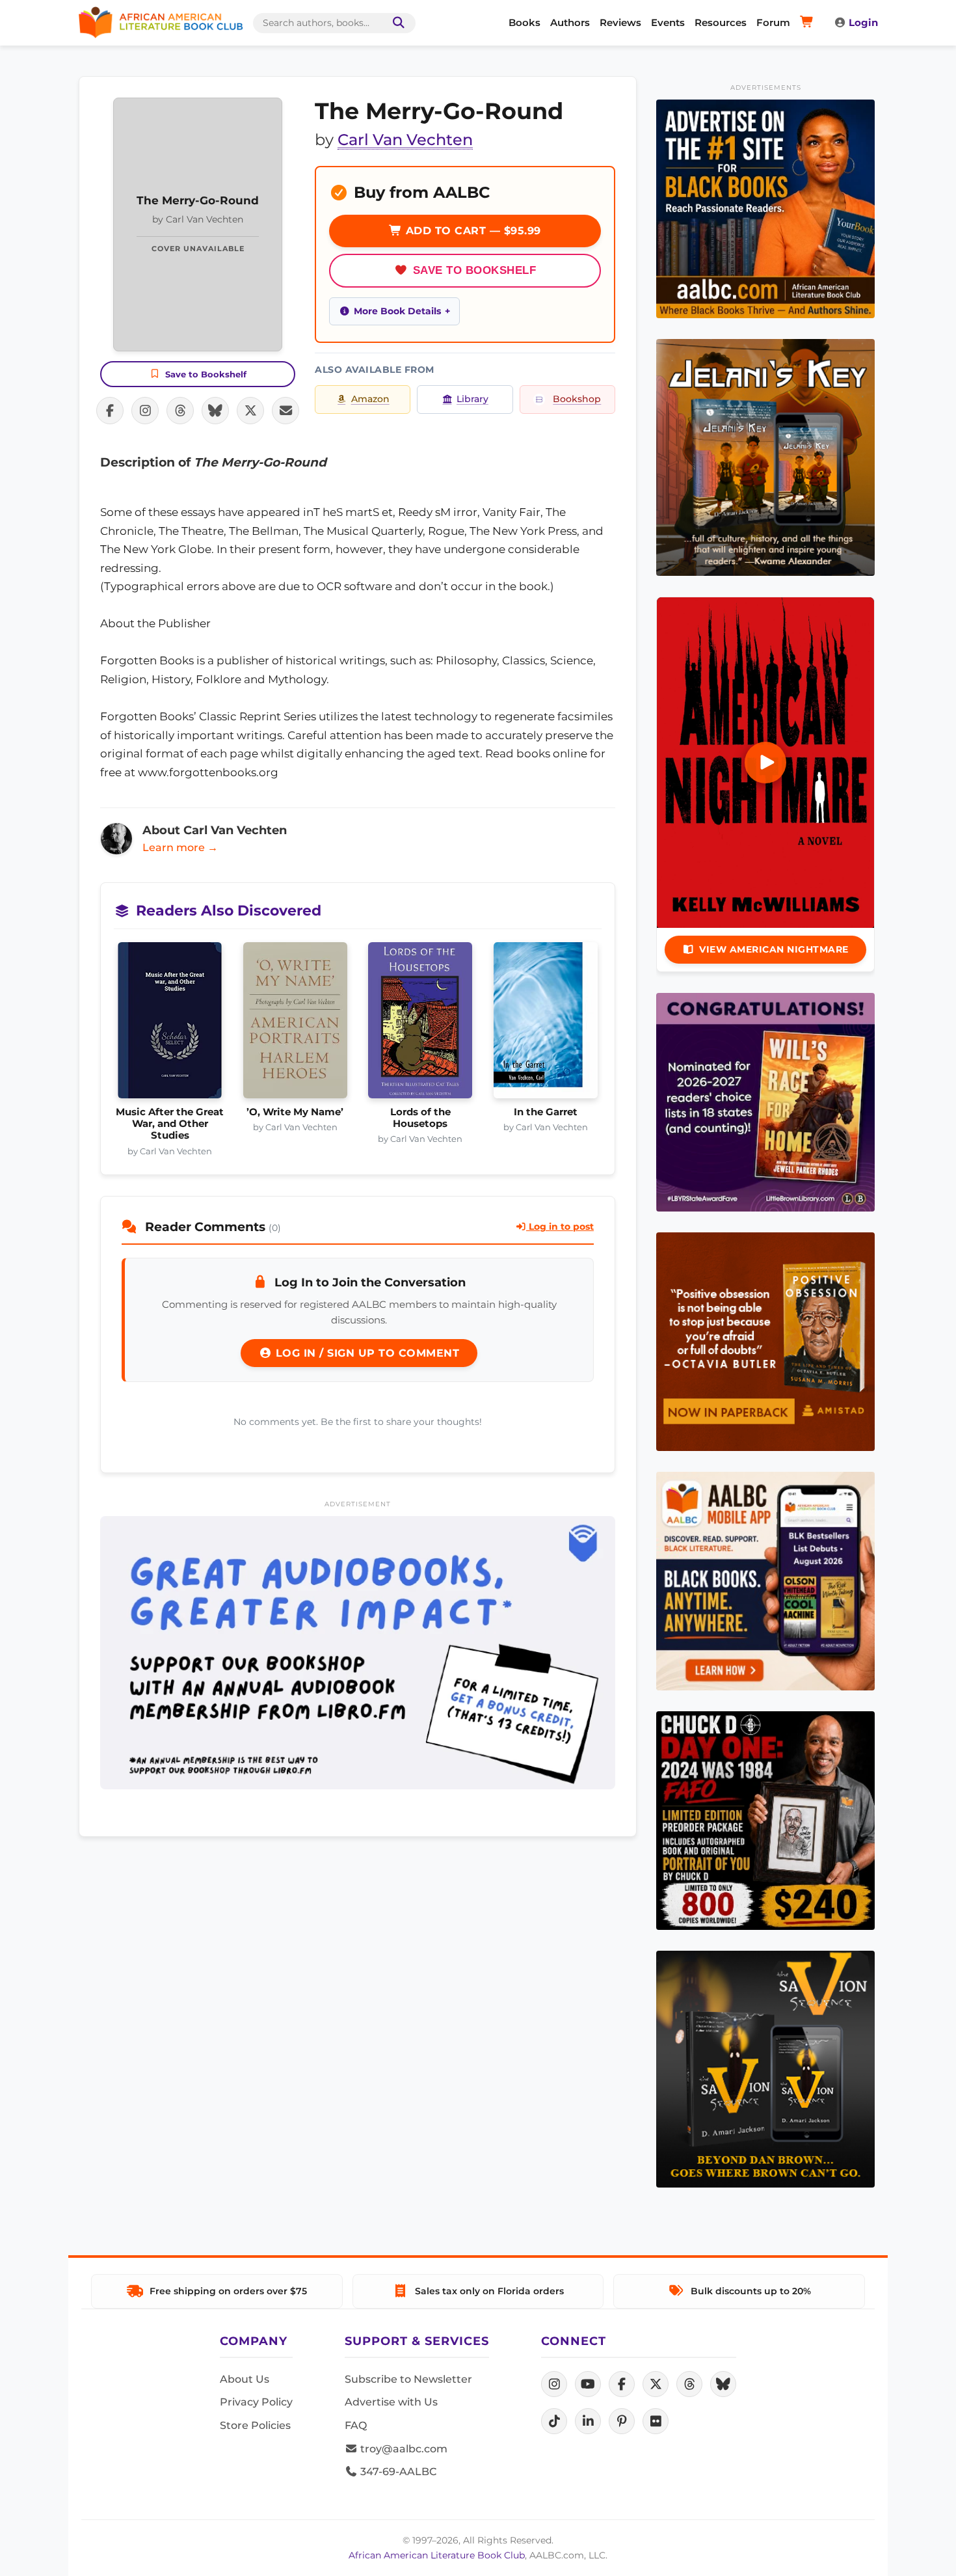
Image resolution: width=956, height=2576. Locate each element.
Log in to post (560, 1227)
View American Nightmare (774, 949)
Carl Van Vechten (405, 140)
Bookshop (577, 399)
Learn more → (180, 847)
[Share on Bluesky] (215, 411)
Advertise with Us (391, 2402)
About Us (245, 2379)
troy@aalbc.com (403, 2449)
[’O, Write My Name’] (296, 1024)
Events (668, 22)
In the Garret (546, 1112)
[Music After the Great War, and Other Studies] (170, 1024)
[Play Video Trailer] (765, 763)
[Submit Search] (396, 23)
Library (472, 399)
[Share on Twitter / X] (250, 411)
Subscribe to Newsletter (408, 2379)
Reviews (620, 22)
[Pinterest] (622, 2421)
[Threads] (689, 2384)
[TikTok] (554, 2421)
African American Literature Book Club (437, 2555)
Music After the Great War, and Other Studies (170, 1124)
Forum (773, 22)
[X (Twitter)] (656, 2384)
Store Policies (255, 2425)
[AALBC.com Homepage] (161, 23)
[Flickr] (656, 2421)
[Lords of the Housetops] (420, 1024)
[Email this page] (285, 411)
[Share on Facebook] (110, 411)
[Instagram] (554, 2384)
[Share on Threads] (180, 411)
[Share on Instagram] (145, 411)
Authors (570, 22)
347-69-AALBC (397, 2472)
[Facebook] (622, 2384)
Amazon (370, 399)
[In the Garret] (546, 1024)
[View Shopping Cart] (809, 23)
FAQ (356, 2425)
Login (863, 22)
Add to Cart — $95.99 (471, 231)
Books (524, 22)
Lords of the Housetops (420, 1118)
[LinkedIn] (588, 2421)
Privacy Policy (256, 2402)
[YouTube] (588, 2384)
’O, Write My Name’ (295, 1112)
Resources (721, 22)
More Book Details (397, 311)
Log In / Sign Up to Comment (365, 1353)
